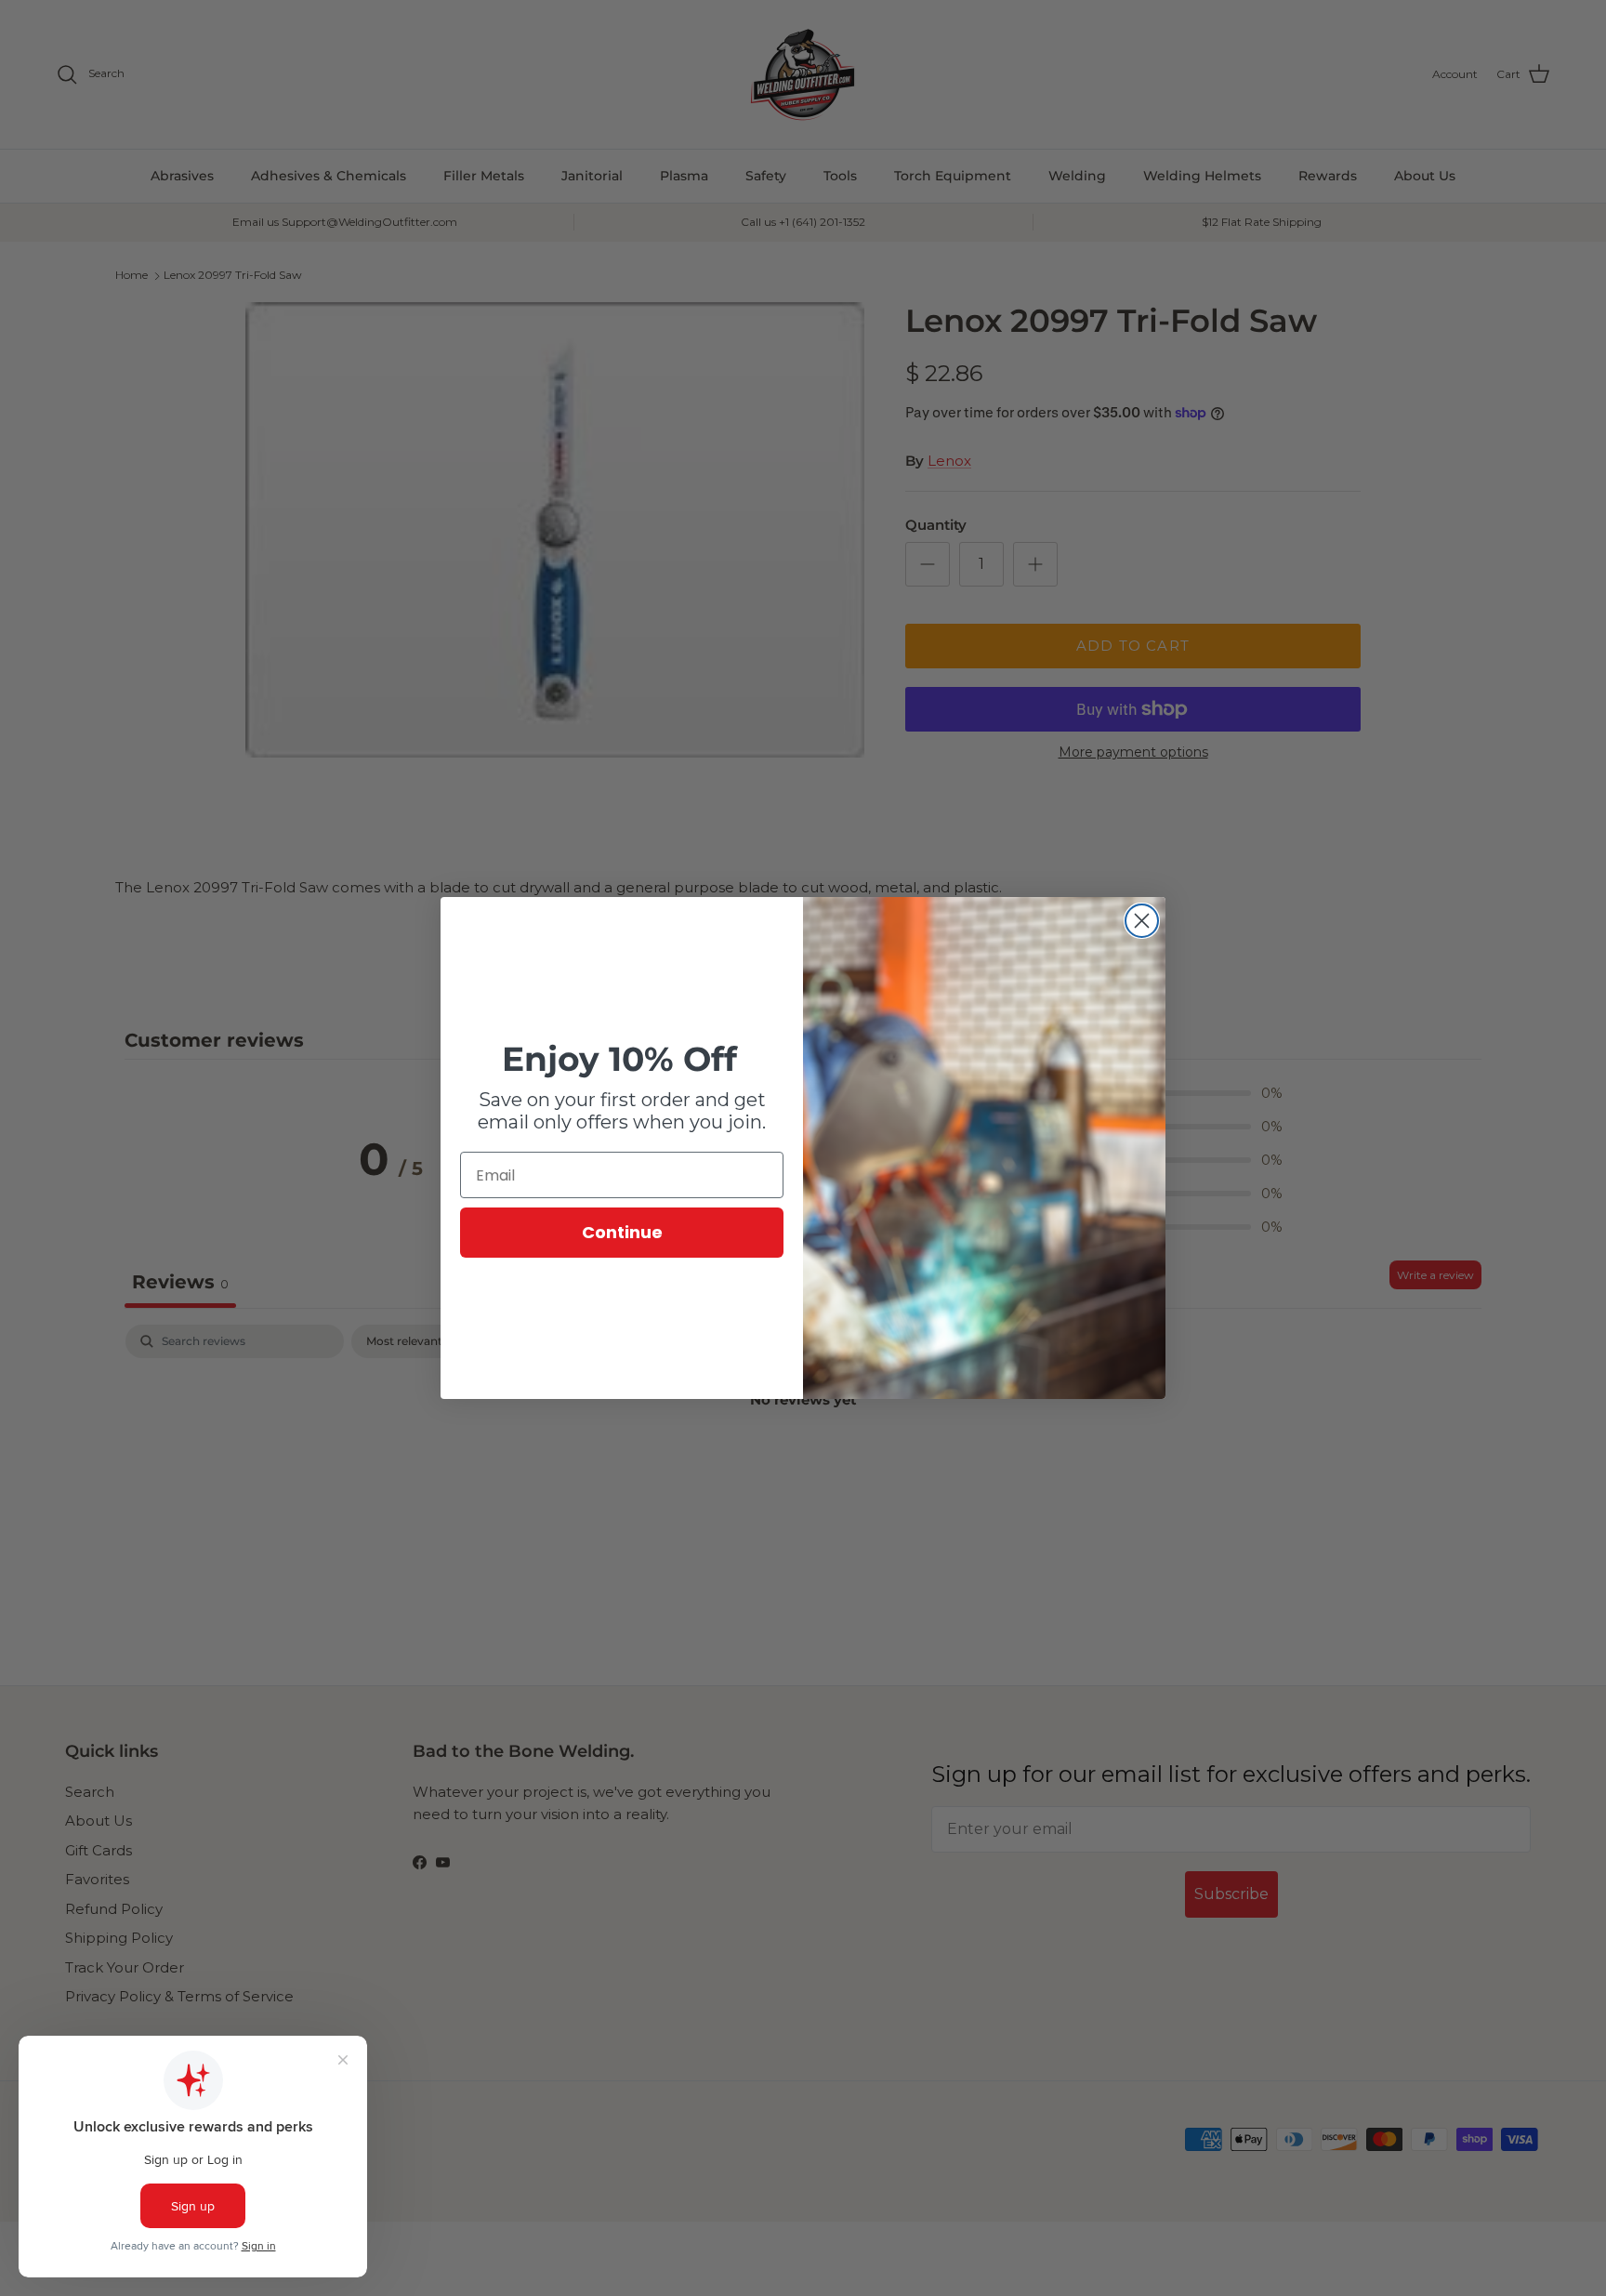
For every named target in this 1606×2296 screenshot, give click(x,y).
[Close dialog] (1142, 921)
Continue (622, 1232)
